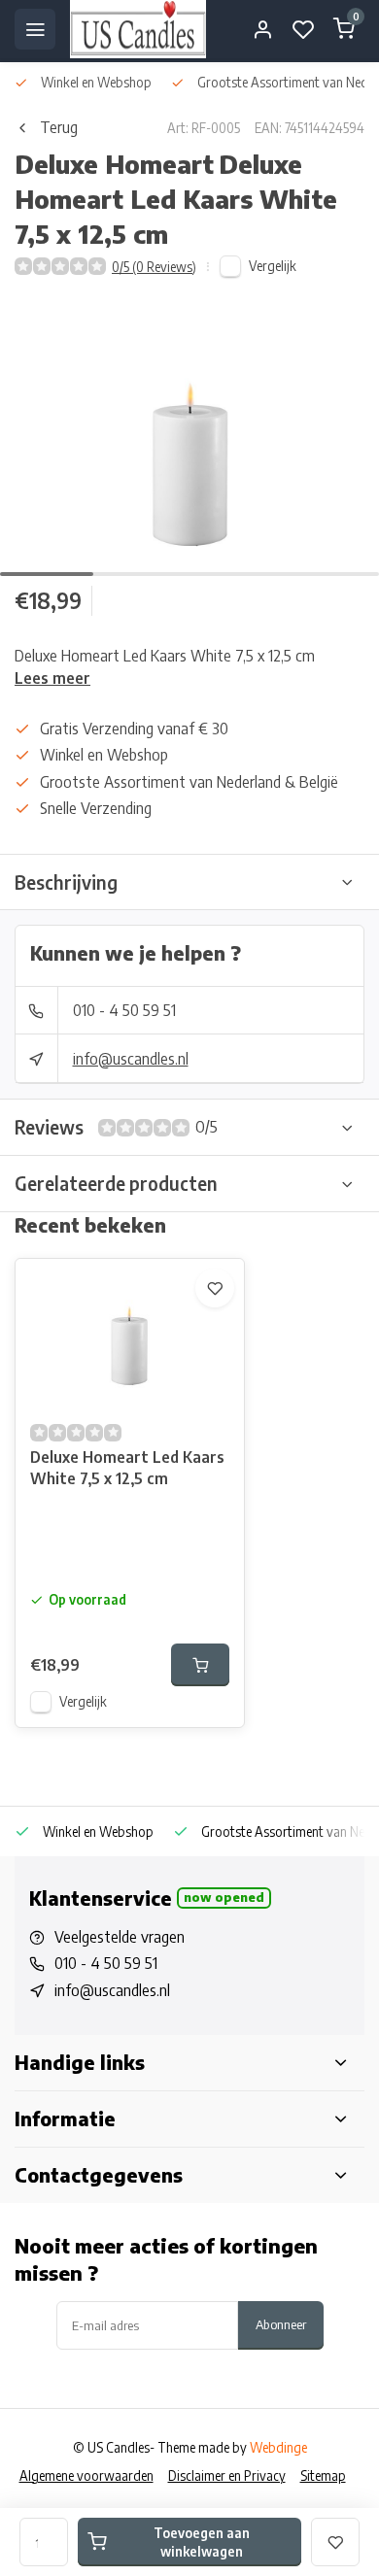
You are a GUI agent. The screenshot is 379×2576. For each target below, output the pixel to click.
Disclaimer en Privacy (227, 2475)
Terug (59, 127)
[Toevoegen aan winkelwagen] (200, 1665)
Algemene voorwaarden (86, 2475)
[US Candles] (138, 29)
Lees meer (52, 678)
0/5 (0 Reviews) (154, 267)
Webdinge (278, 2447)
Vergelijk (273, 266)
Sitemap (323, 2475)
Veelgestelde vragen (120, 1937)
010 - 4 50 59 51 (124, 1010)
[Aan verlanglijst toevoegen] (215, 1288)
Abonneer (281, 2324)
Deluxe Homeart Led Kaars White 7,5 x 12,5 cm (127, 1468)
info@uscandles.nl (131, 1059)
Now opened (224, 1897)
